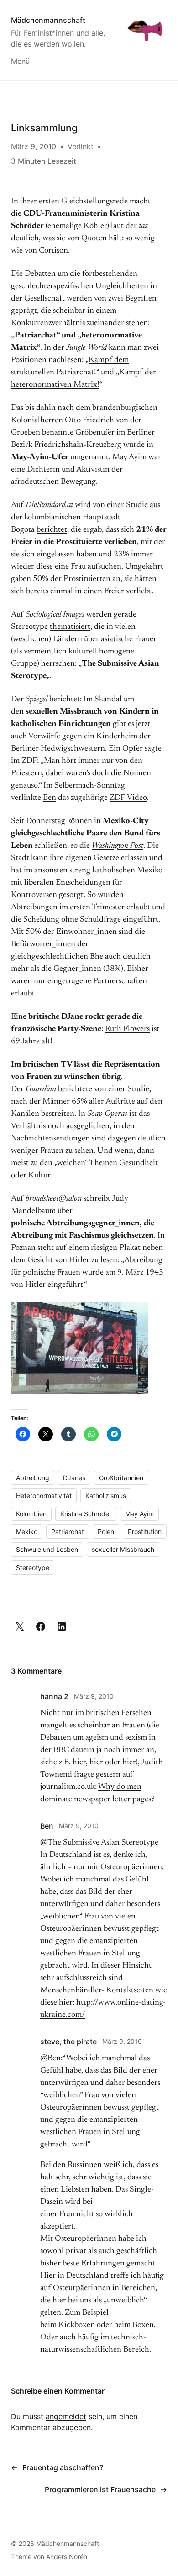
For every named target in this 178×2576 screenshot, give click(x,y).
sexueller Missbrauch (123, 1549)
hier (79, 1762)
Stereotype (33, 1568)
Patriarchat (68, 1532)
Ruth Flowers (127, 1029)
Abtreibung (33, 1478)
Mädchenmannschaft (48, 20)
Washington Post (118, 846)
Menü (20, 61)
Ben (50, 798)
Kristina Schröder (86, 1514)
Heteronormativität (44, 1495)
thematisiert (70, 627)
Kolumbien (31, 1514)
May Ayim (139, 1514)
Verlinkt (81, 146)
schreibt (97, 1199)
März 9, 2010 (94, 1696)
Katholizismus (106, 1495)
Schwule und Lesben (47, 1549)
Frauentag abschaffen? (63, 2467)
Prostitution (145, 1532)
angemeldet (66, 2416)
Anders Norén (67, 2557)
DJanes (74, 1478)
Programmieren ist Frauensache (100, 2489)
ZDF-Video (128, 798)
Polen (106, 1532)
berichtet (52, 530)
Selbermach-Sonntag (90, 786)
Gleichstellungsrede (94, 202)
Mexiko (27, 1532)
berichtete (75, 1089)
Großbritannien (121, 1478)
